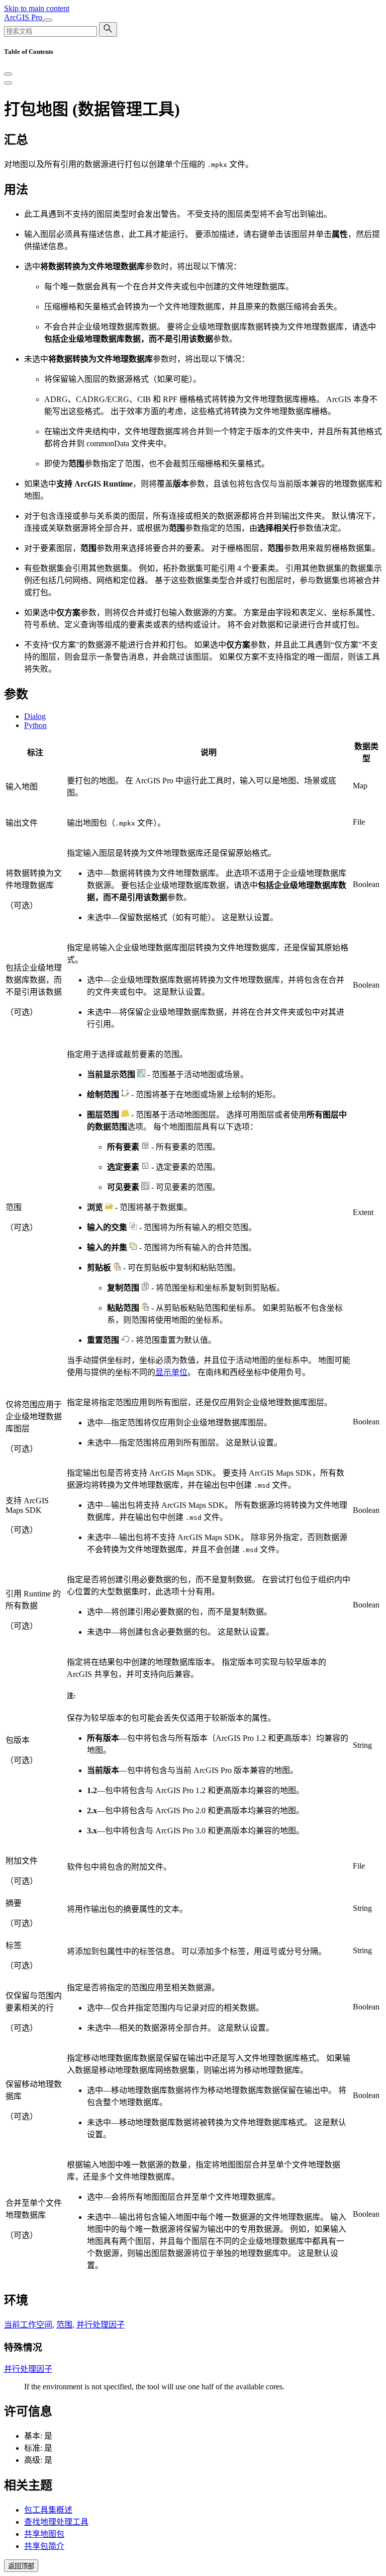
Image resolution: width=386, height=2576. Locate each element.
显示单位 (171, 1372)
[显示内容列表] (8, 83)
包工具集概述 (48, 2510)
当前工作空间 (28, 2325)
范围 (64, 2325)
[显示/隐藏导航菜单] (48, 20)
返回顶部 (21, 2566)
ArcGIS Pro (24, 17)
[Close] (8, 74)
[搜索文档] (108, 29)
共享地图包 (44, 2534)
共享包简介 (44, 2546)
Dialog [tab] (35, 716)
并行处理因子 (101, 2325)
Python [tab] (35, 725)
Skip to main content (37, 8)
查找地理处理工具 (56, 2522)
